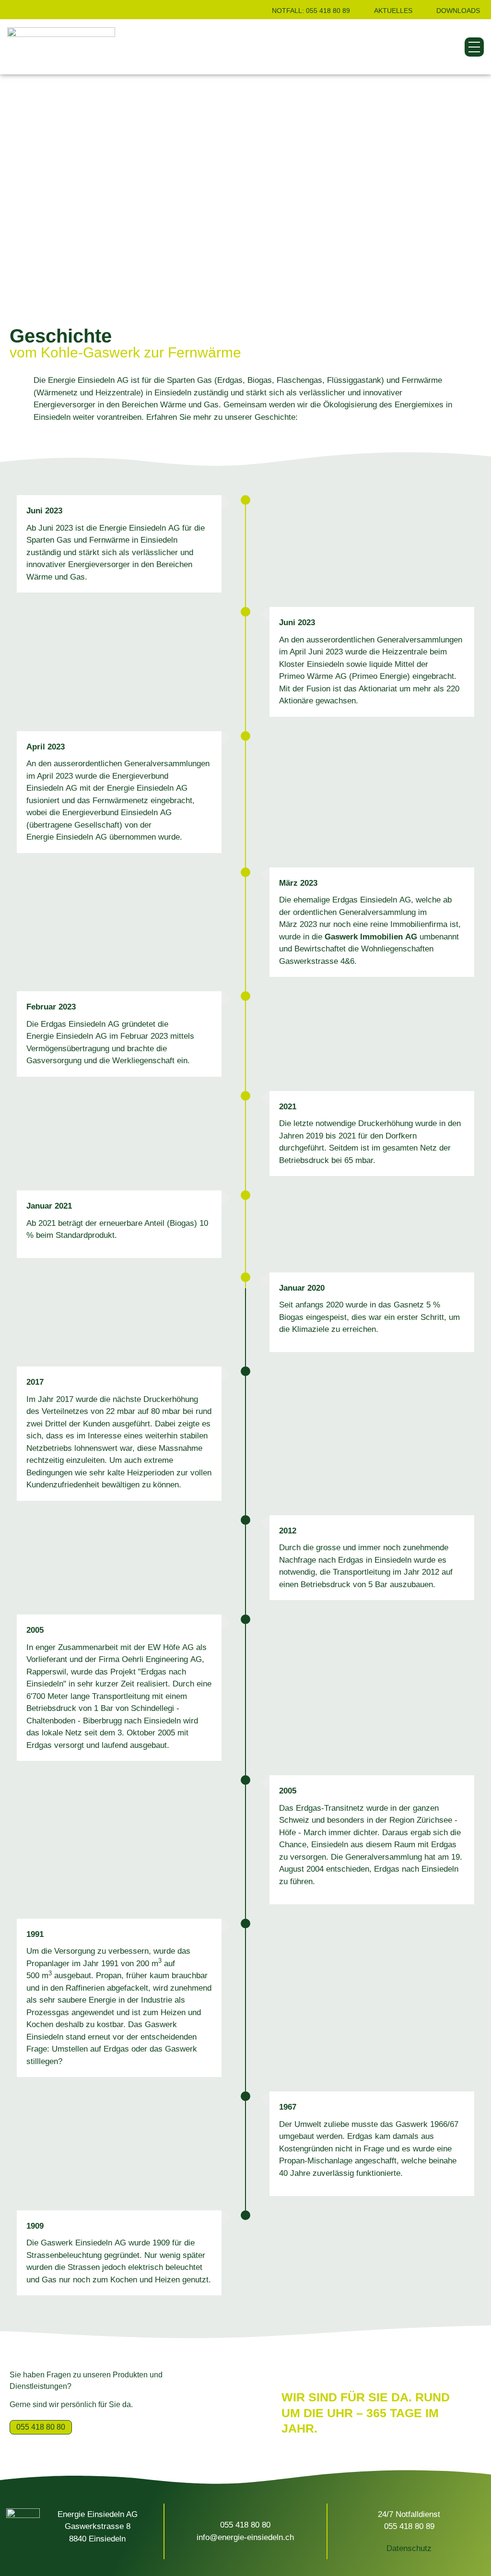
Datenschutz (409, 2548)
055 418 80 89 (409, 2526)
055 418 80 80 (245, 2525)
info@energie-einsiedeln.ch (245, 2537)
